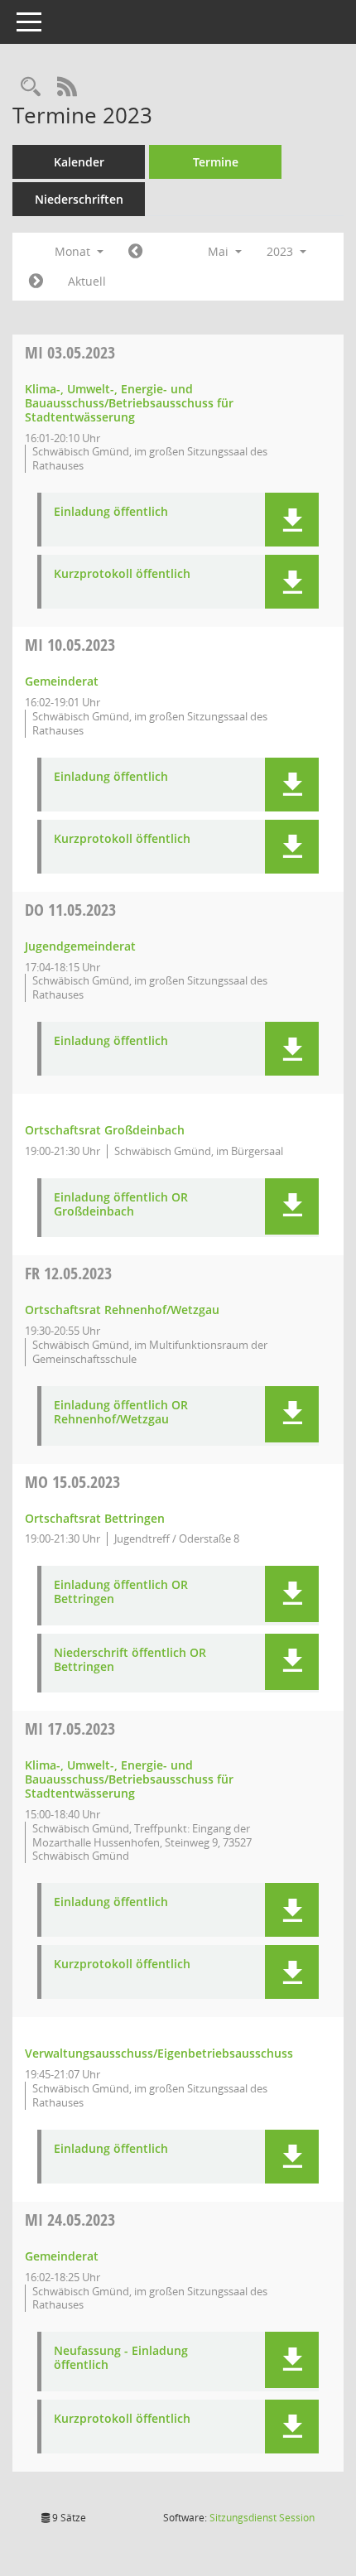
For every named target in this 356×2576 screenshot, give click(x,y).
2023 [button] (281, 251)
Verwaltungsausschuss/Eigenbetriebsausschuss (159, 2053)
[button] (292, 520)
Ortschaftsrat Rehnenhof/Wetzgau (122, 1310)
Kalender (79, 162)
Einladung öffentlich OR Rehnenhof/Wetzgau (121, 1413)
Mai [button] (220, 251)
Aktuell (87, 281)
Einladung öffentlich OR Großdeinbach (121, 1205)
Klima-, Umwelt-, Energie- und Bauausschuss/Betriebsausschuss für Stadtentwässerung (129, 403)
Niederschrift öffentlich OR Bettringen (130, 1660)
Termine (216, 162)
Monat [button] (74, 251)
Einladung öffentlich (111, 512)
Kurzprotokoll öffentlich (122, 574)
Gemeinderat (62, 681)
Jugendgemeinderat (80, 946)
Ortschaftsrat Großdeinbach (105, 1130)
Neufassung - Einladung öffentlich (121, 2358)
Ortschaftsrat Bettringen (95, 1518)
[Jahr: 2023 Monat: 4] (135, 252)
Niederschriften (79, 199)
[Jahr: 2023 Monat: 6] (36, 282)
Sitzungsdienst (262, 2518)
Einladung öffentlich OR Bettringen (121, 1592)
